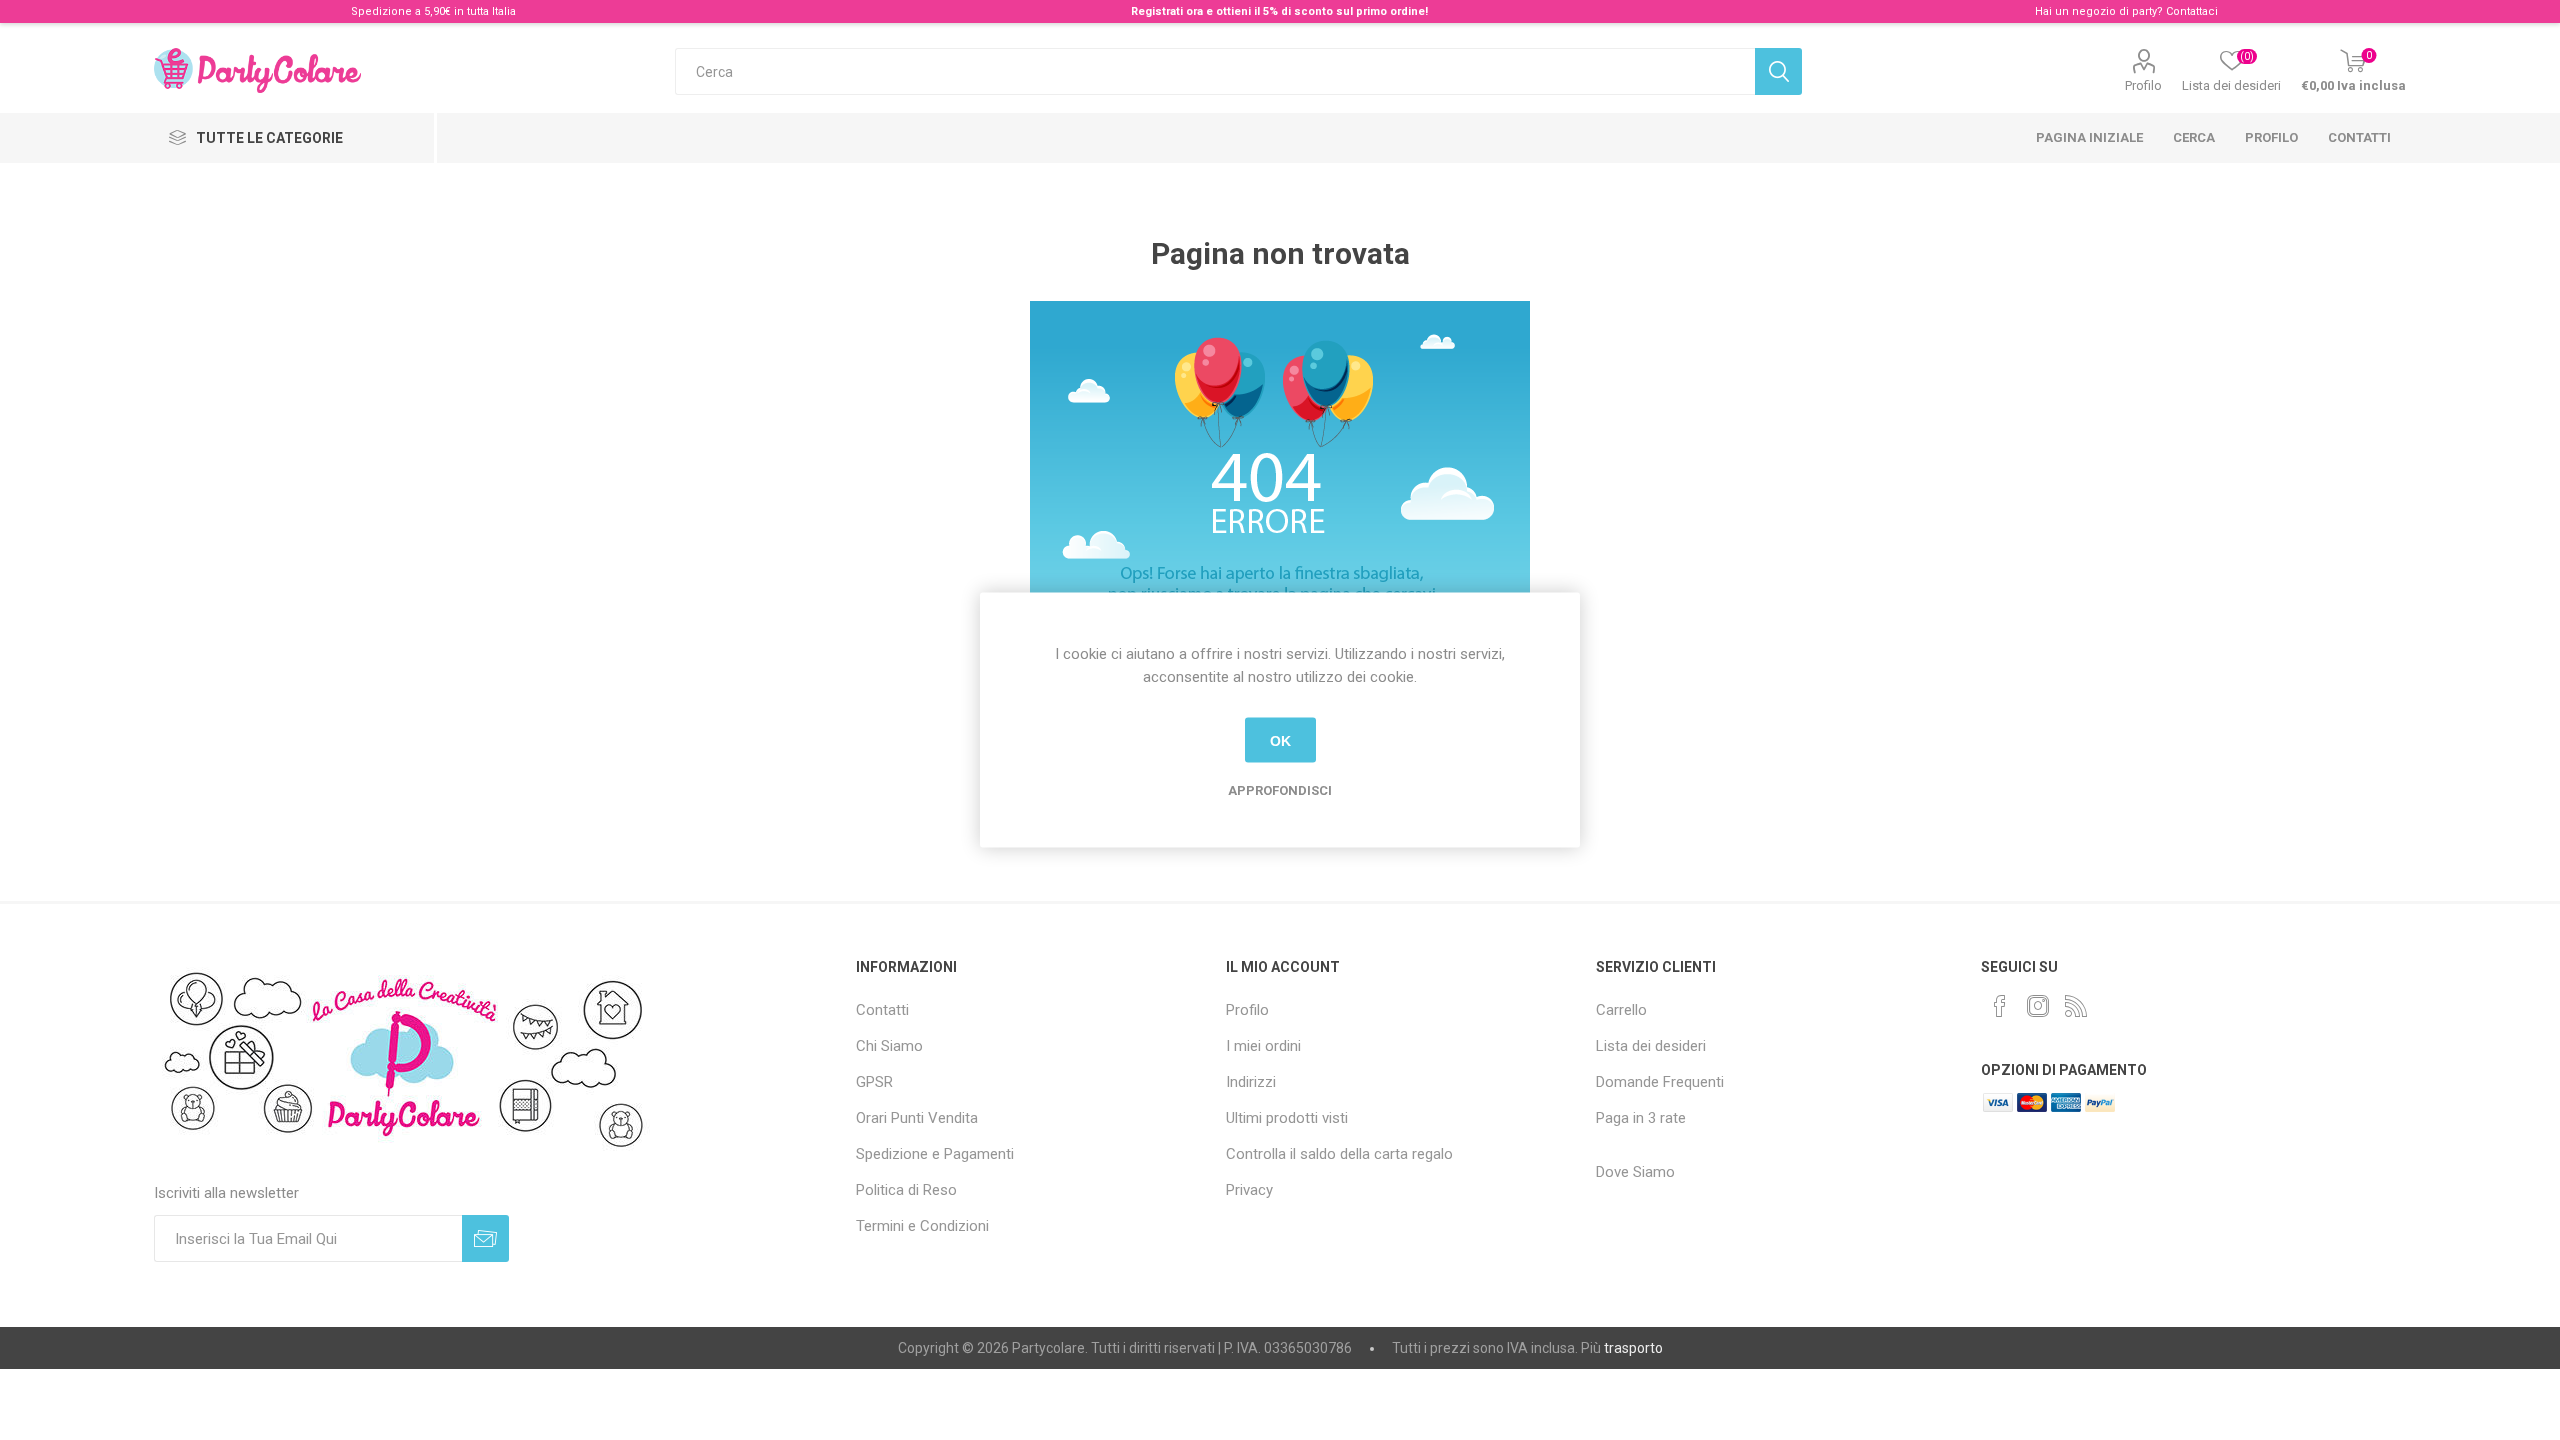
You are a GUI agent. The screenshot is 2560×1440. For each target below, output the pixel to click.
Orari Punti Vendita (917, 1118)
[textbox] (1214, 71)
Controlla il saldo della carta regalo (1339, 1154)
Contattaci (2192, 11)
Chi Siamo (889, 1046)
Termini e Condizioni (922, 1226)
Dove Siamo (1635, 1172)
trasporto (1633, 1348)
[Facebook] (2000, 1006)
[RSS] (2076, 1006)
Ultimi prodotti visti (1287, 1118)
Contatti (2359, 137)
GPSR (874, 1082)
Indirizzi (1251, 1082)
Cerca (2194, 137)
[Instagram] (2038, 1006)
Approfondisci (1280, 790)
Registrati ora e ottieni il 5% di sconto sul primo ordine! (1279, 11)
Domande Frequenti (1660, 1082)
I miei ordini (1263, 1046)
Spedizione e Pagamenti (935, 1154)
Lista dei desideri (1651, 1046)
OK (1280, 740)
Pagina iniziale (2089, 137)
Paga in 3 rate (1641, 1118)
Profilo (2143, 85)
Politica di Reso (906, 1190)
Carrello (1621, 1010)
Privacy (1249, 1190)
